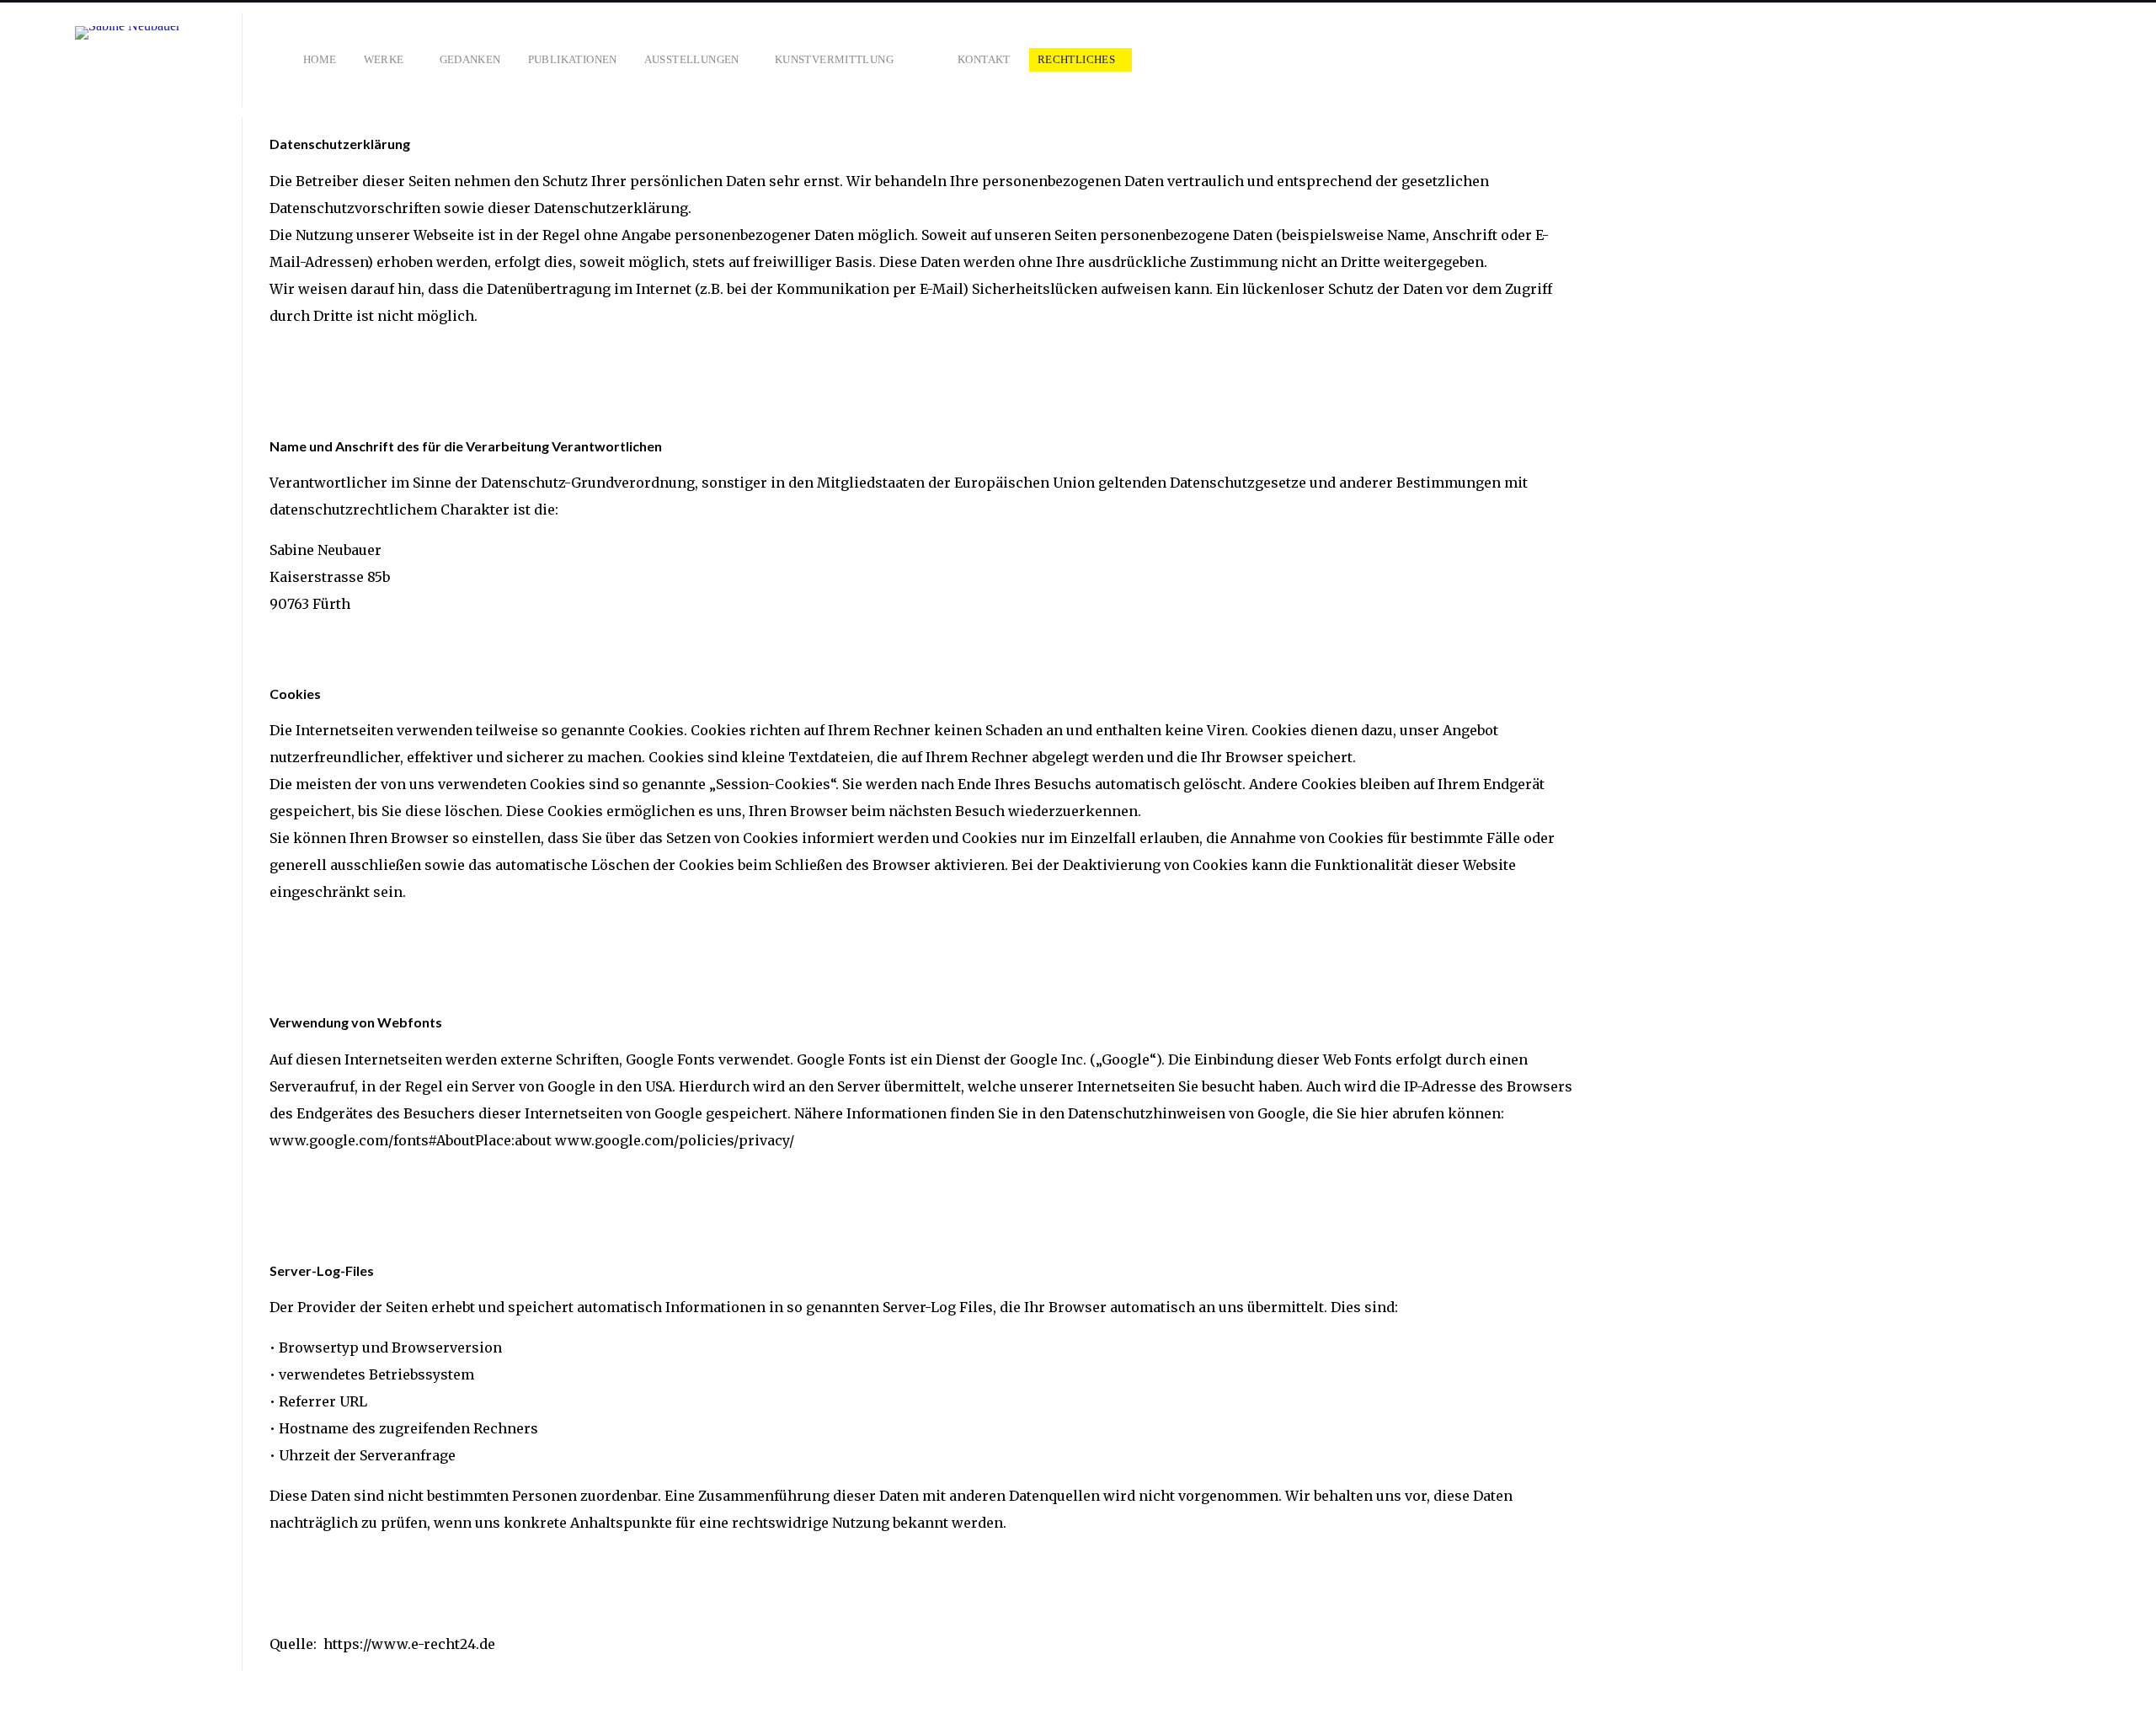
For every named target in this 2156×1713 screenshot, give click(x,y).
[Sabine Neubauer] (128, 60)
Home (320, 59)
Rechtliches (1076, 59)
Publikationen (573, 59)
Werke (384, 59)
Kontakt (984, 59)
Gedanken (470, 59)
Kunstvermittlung (834, 59)
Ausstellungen (692, 59)
